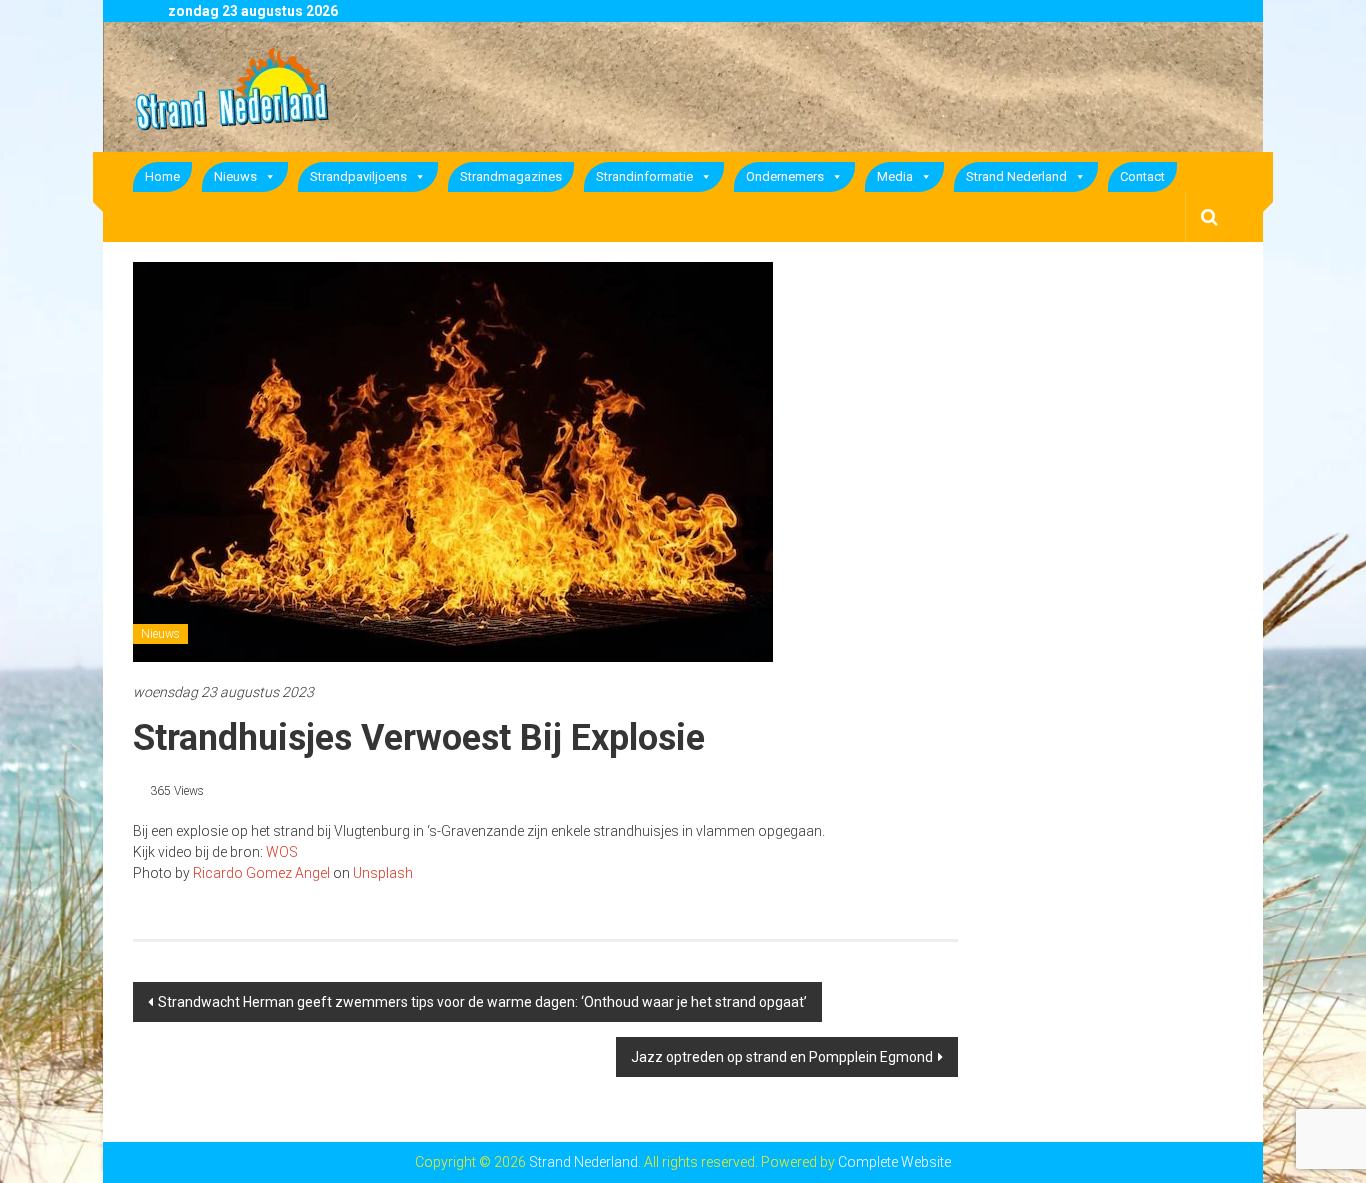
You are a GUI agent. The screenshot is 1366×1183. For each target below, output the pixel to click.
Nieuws (235, 176)
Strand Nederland (1016, 176)
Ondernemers (785, 176)
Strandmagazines (511, 176)
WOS (280, 852)
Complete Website (894, 1162)
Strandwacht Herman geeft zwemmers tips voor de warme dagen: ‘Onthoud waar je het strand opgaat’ (482, 1002)
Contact (1142, 176)
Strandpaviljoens (358, 176)
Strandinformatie (644, 176)
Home (162, 176)
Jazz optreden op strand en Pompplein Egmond (782, 1057)
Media (895, 176)
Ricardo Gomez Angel (261, 873)
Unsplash (383, 873)
